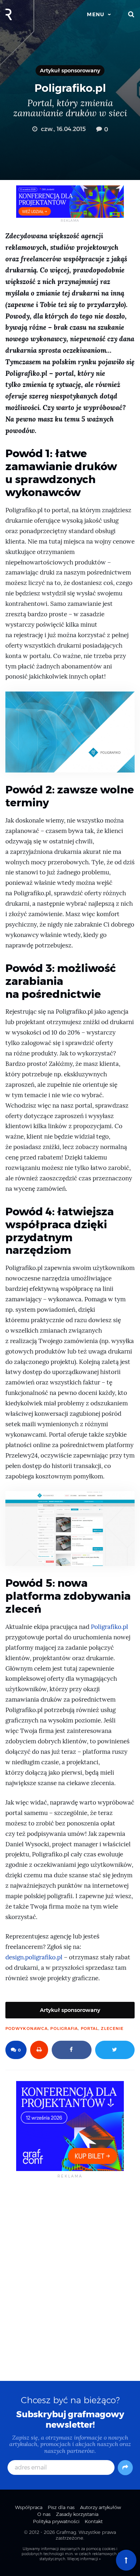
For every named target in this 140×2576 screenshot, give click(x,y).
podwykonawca (27, 2028)
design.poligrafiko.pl (34, 1957)
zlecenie (112, 2028)
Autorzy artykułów (101, 2507)
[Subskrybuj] (125, 2468)
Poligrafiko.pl (109, 1627)
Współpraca (29, 2507)
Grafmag (66, 2532)
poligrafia (64, 2028)
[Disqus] (70, 2279)
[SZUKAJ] (131, 14)
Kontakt (94, 2521)
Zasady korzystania (77, 2514)
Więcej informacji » (84, 2559)
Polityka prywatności (56, 2521)
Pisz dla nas (61, 2507)
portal (90, 2028)
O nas (44, 2514)
